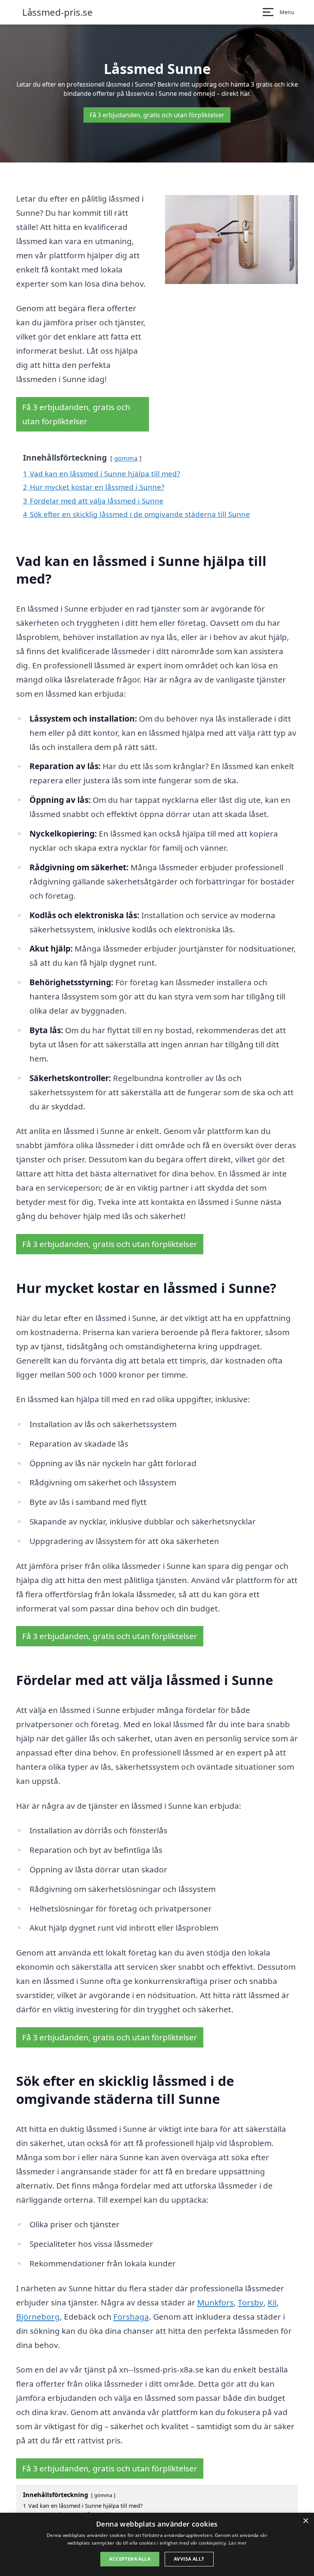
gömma (126, 458)
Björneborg (38, 2317)
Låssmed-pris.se (57, 12)
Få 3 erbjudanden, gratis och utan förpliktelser (157, 115)
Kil (272, 2302)
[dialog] (157, 2544)
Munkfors (215, 2302)
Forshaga (131, 2317)
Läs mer (238, 2543)
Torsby (251, 2302)
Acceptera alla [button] (130, 2559)
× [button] (305, 2521)
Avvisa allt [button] (189, 2559)
